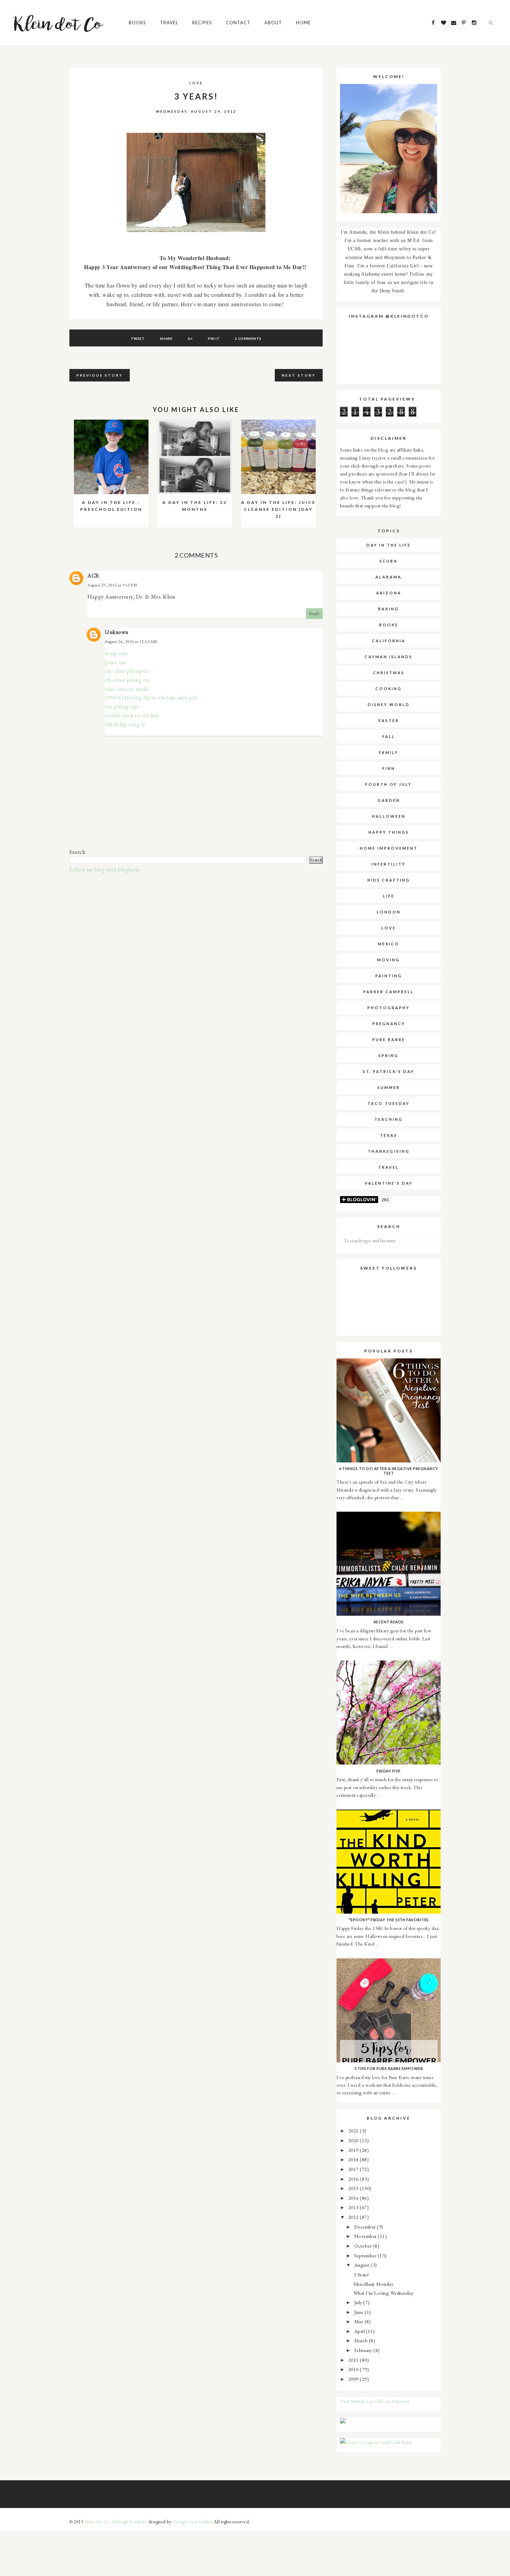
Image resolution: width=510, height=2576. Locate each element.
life (389, 896)
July (359, 2302)
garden (389, 800)
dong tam (116, 653)
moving (389, 960)
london (389, 912)
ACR (93, 576)
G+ (190, 338)
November (366, 2236)
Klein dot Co (97, 2522)
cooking (389, 689)
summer (389, 1087)
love (196, 83)
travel (389, 1167)
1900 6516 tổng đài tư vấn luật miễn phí (151, 698)
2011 (354, 2360)
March (362, 2340)
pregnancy (389, 1024)
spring (389, 1055)
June (360, 2312)
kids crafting (389, 880)
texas (389, 1135)
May (359, 2321)
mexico (389, 944)
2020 (354, 2140)
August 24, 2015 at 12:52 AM (131, 642)
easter (389, 720)
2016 (354, 2179)
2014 (354, 2198)
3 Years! (361, 2274)
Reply (314, 613)
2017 (354, 2169)
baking (389, 609)
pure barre (389, 1040)
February (364, 2350)
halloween (389, 816)
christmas (389, 673)
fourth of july (389, 784)
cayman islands (389, 657)
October (364, 2246)
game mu (115, 662)
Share (166, 338)
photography (389, 1008)
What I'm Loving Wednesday (384, 2293)
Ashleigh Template (130, 2522)
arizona (389, 593)
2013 (354, 2207)
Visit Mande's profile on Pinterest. (375, 2401)
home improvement (389, 848)
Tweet (138, 338)
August (363, 2265)
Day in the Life (389, 545)
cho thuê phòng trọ (127, 671)
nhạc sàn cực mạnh (126, 689)
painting (389, 976)
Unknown (117, 632)
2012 (354, 2217)
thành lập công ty (125, 724)
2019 (354, 2150)
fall (389, 736)
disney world (389, 705)
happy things (389, 832)
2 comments (248, 338)
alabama (389, 577)
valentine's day (389, 1183)
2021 (354, 2131)
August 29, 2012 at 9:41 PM (112, 585)
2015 (354, 2188)
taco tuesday (389, 1103)
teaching (389, 1119)
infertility (389, 864)
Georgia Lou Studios (193, 2522)
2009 (354, 2379)
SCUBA (389, 561)
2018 (354, 2159)
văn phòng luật (122, 707)
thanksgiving (389, 1151)
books (389, 625)
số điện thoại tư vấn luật (132, 715)
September (366, 2255)
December (366, 2227)
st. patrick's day (389, 1071)
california (389, 641)
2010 (354, 2369)
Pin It (214, 338)
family (389, 752)
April (360, 2331)
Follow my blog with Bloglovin (105, 870)
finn (389, 768)
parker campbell (389, 992)
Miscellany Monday (374, 2284)
